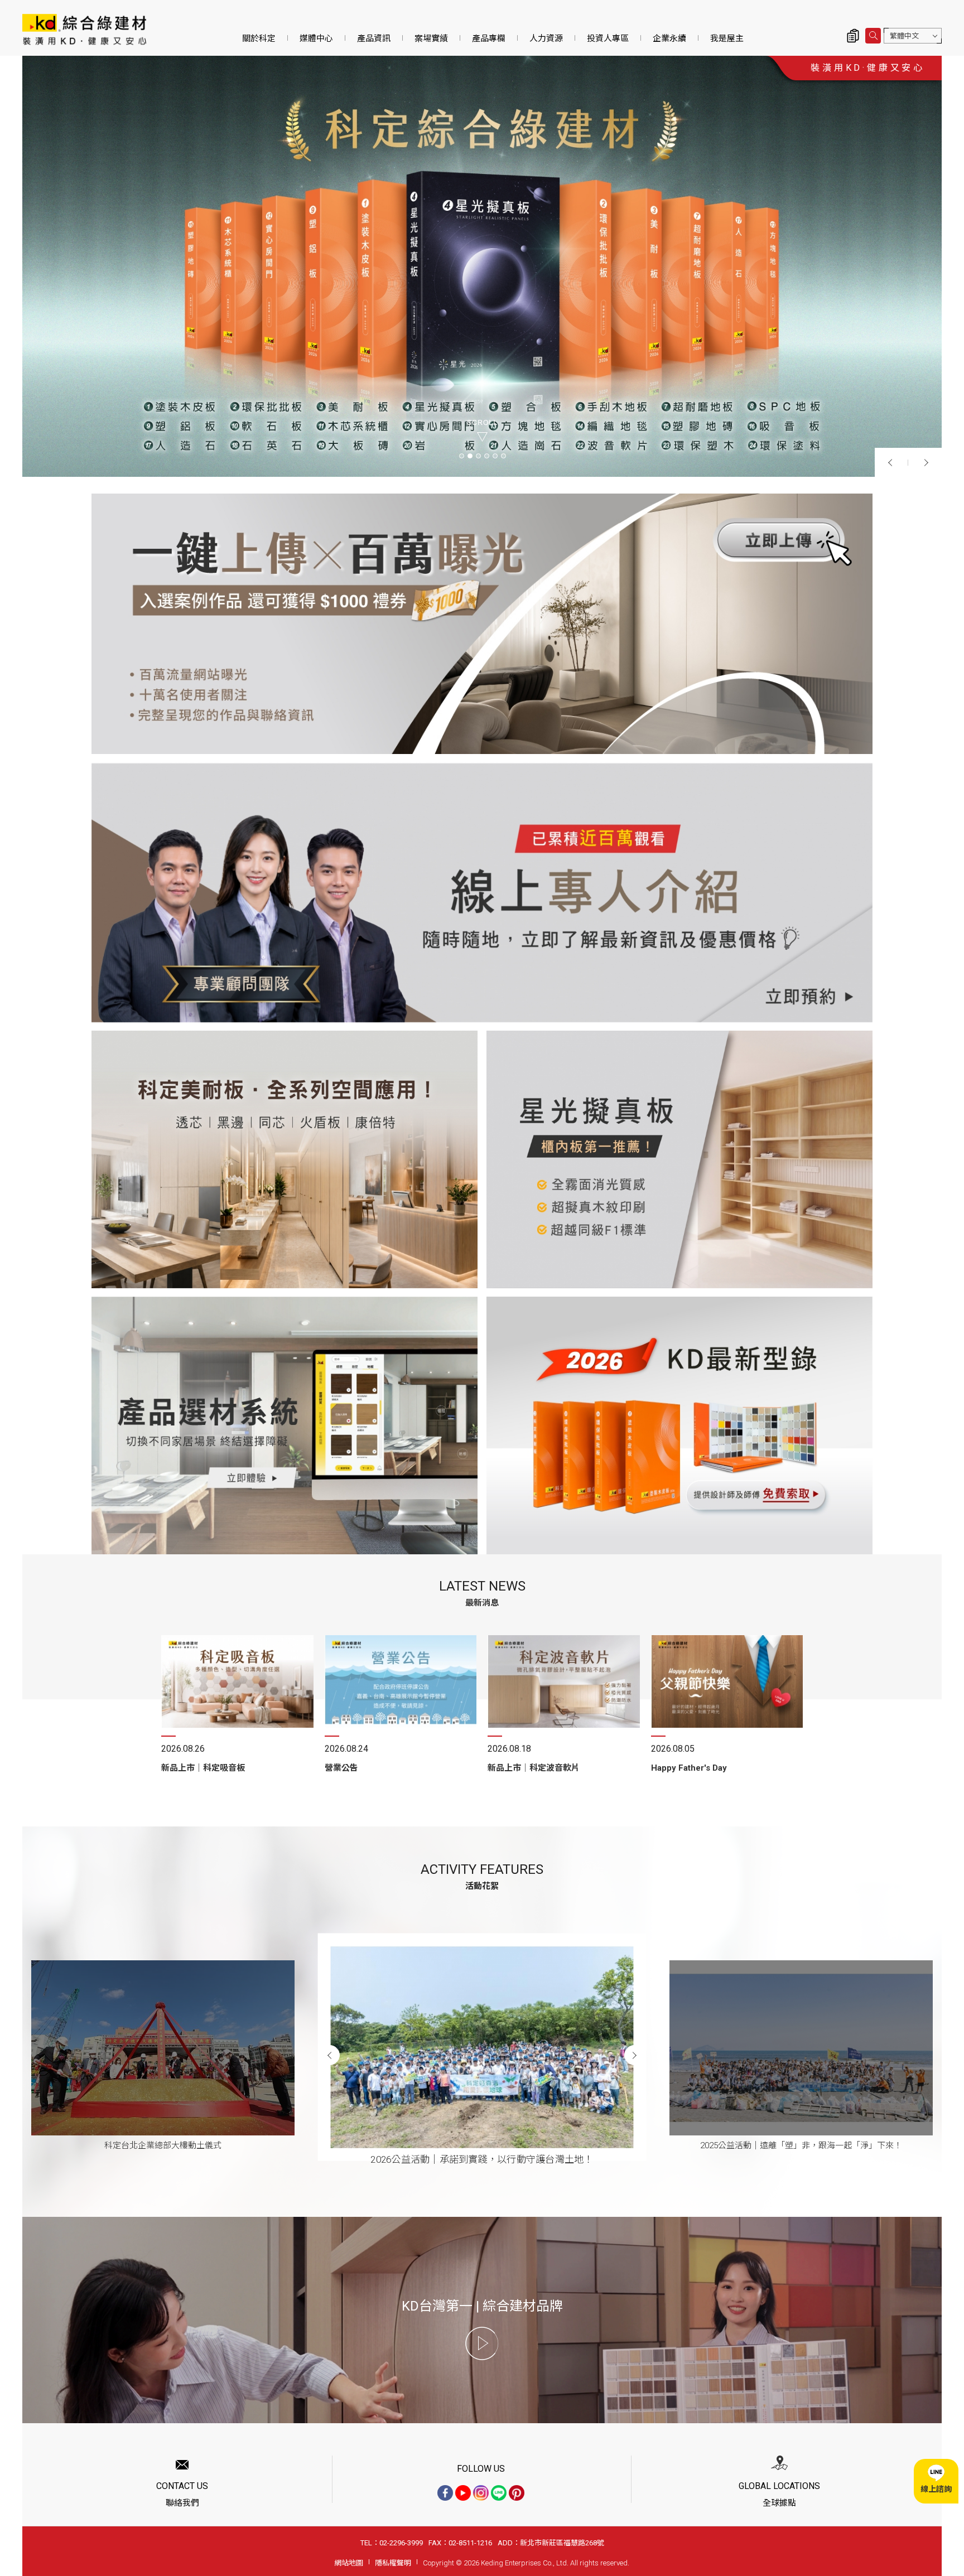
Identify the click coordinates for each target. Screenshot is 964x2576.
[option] (482, 266)
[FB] (445, 2493)
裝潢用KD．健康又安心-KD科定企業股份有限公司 (84, 29)
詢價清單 (853, 36)
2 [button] (469, 455)
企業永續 (669, 38)
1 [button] (461, 455)
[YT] (463, 2493)
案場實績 (431, 38)
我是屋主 (727, 38)
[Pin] (517, 2493)
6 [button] (503, 455)
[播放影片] (482, 2343)
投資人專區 (608, 38)
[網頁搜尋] (873, 36)
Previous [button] (891, 462)
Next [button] (925, 462)
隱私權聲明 (393, 2563)
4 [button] (486, 455)
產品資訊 (374, 38)
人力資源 (546, 38)
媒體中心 (316, 38)
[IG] (481, 2493)
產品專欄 (489, 38)
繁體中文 (904, 36)
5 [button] (495, 455)
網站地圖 (349, 2563)
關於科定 (259, 38)
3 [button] (478, 455)
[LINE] (499, 2493)
